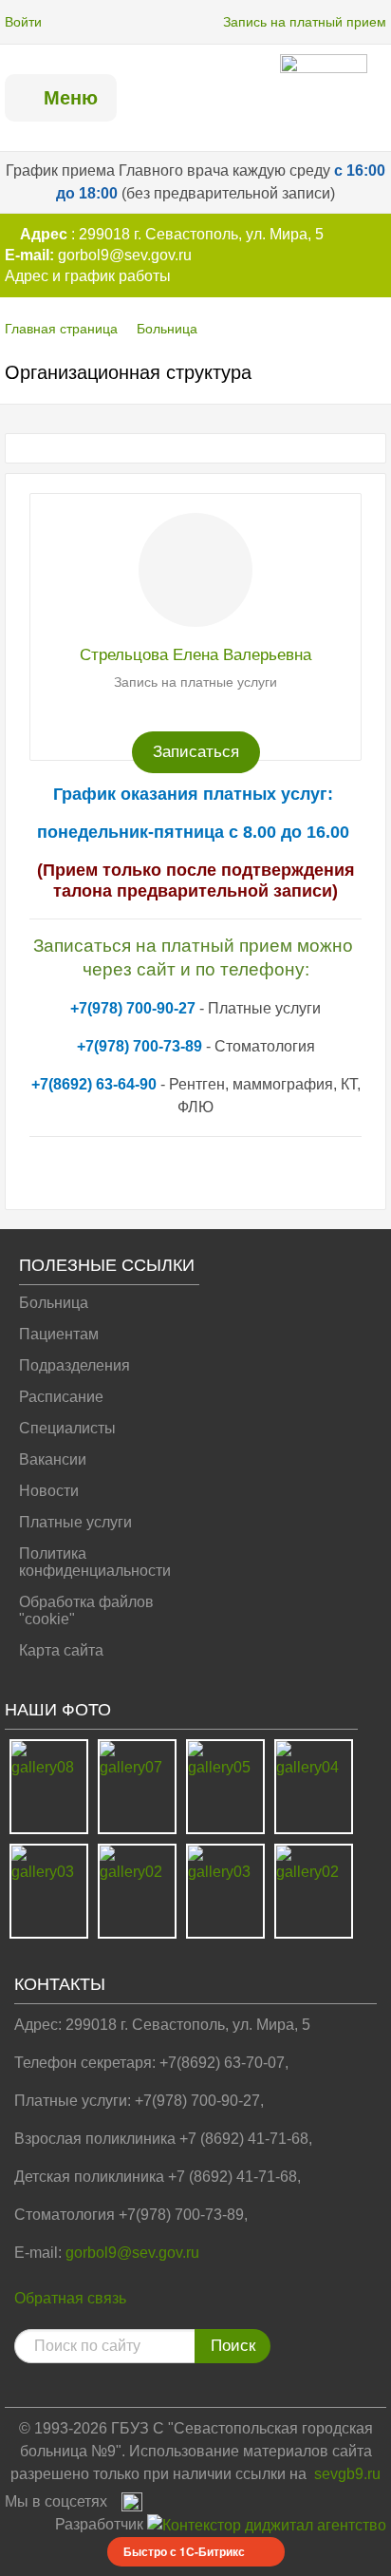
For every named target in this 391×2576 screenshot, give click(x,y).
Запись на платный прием (305, 22)
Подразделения (74, 1365)
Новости (49, 1491)
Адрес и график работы (88, 276)
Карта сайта (61, 1650)
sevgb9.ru (347, 2474)
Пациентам (59, 1334)
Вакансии (53, 1459)
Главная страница (61, 329)
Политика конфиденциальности (95, 1562)
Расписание (61, 1397)
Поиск (233, 2346)
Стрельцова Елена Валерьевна (195, 655)
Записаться (196, 752)
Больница (167, 329)
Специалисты (67, 1428)
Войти (23, 22)
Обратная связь (70, 2298)
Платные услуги (75, 1522)
